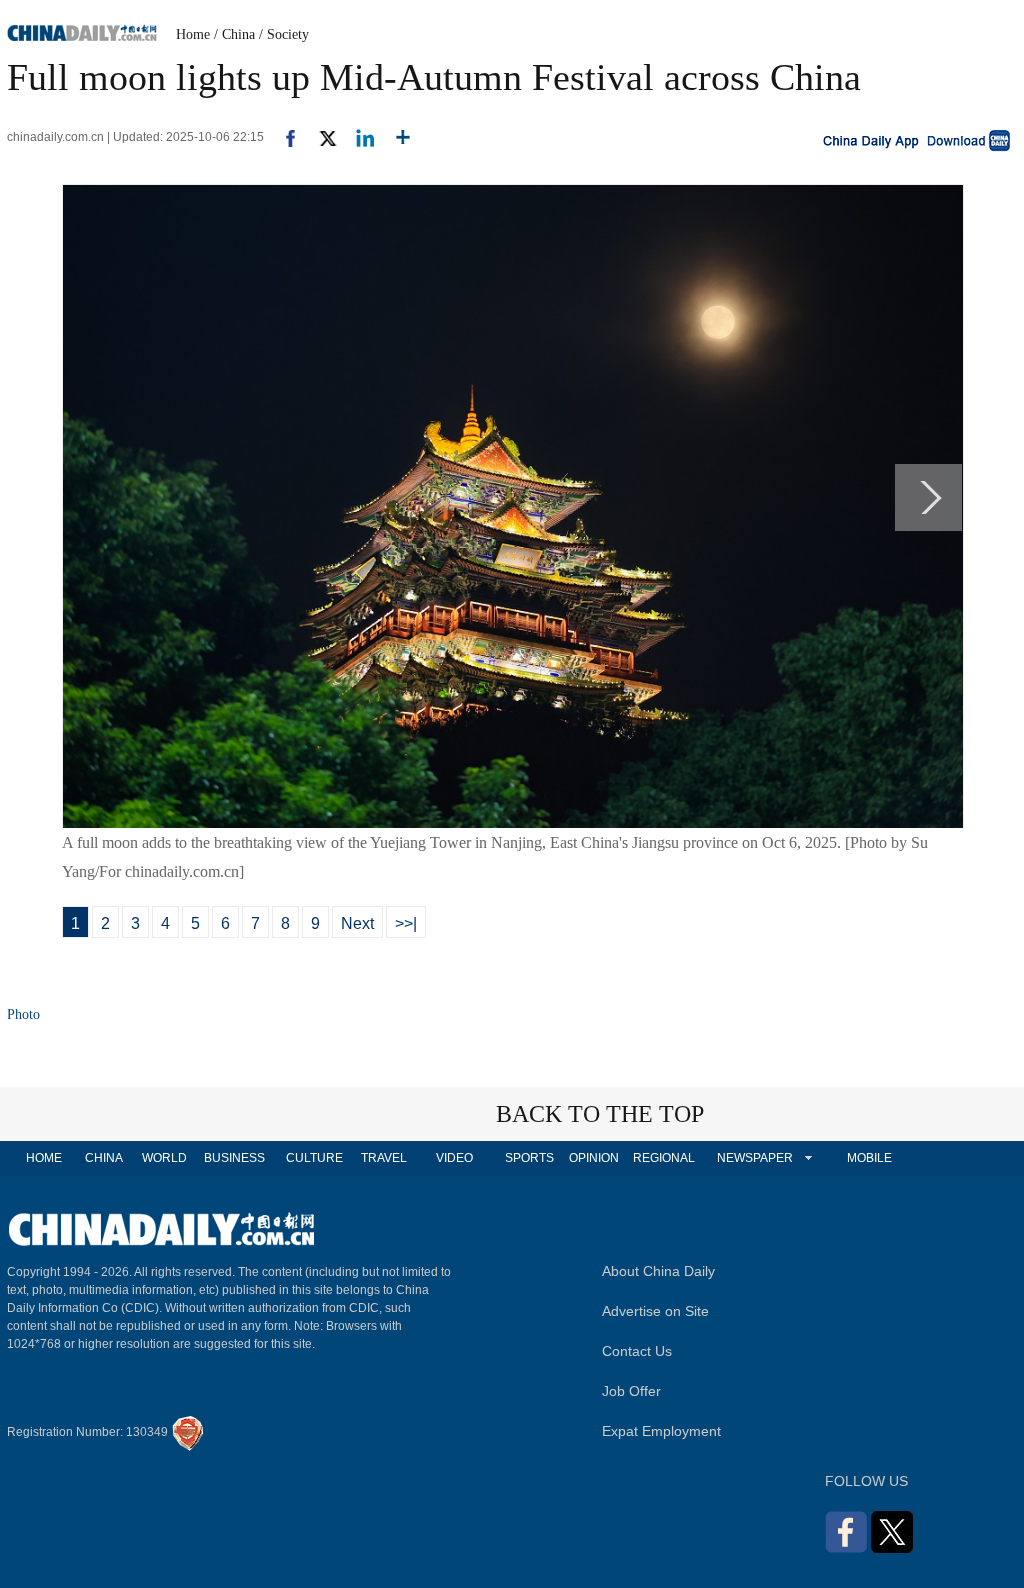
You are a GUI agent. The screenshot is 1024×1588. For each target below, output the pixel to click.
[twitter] (319, 137)
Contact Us (637, 1351)
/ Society (284, 34)
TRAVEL (384, 1158)
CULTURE (314, 1158)
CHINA (104, 1158)
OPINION (594, 1158)
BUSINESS (234, 1158)
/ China (234, 34)
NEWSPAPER (754, 1158)
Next (357, 923)
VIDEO (454, 1158)
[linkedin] (357, 137)
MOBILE (869, 1158)
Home (193, 34)
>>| (406, 923)
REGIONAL (664, 1158)
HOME (44, 1158)
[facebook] (283, 137)
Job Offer (631, 1391)
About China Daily (658, 1271)
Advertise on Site (655, 1311)
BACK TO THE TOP (600, 1114)
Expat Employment (661, 1431)
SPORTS (529, 1158)
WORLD (164, 1158)
